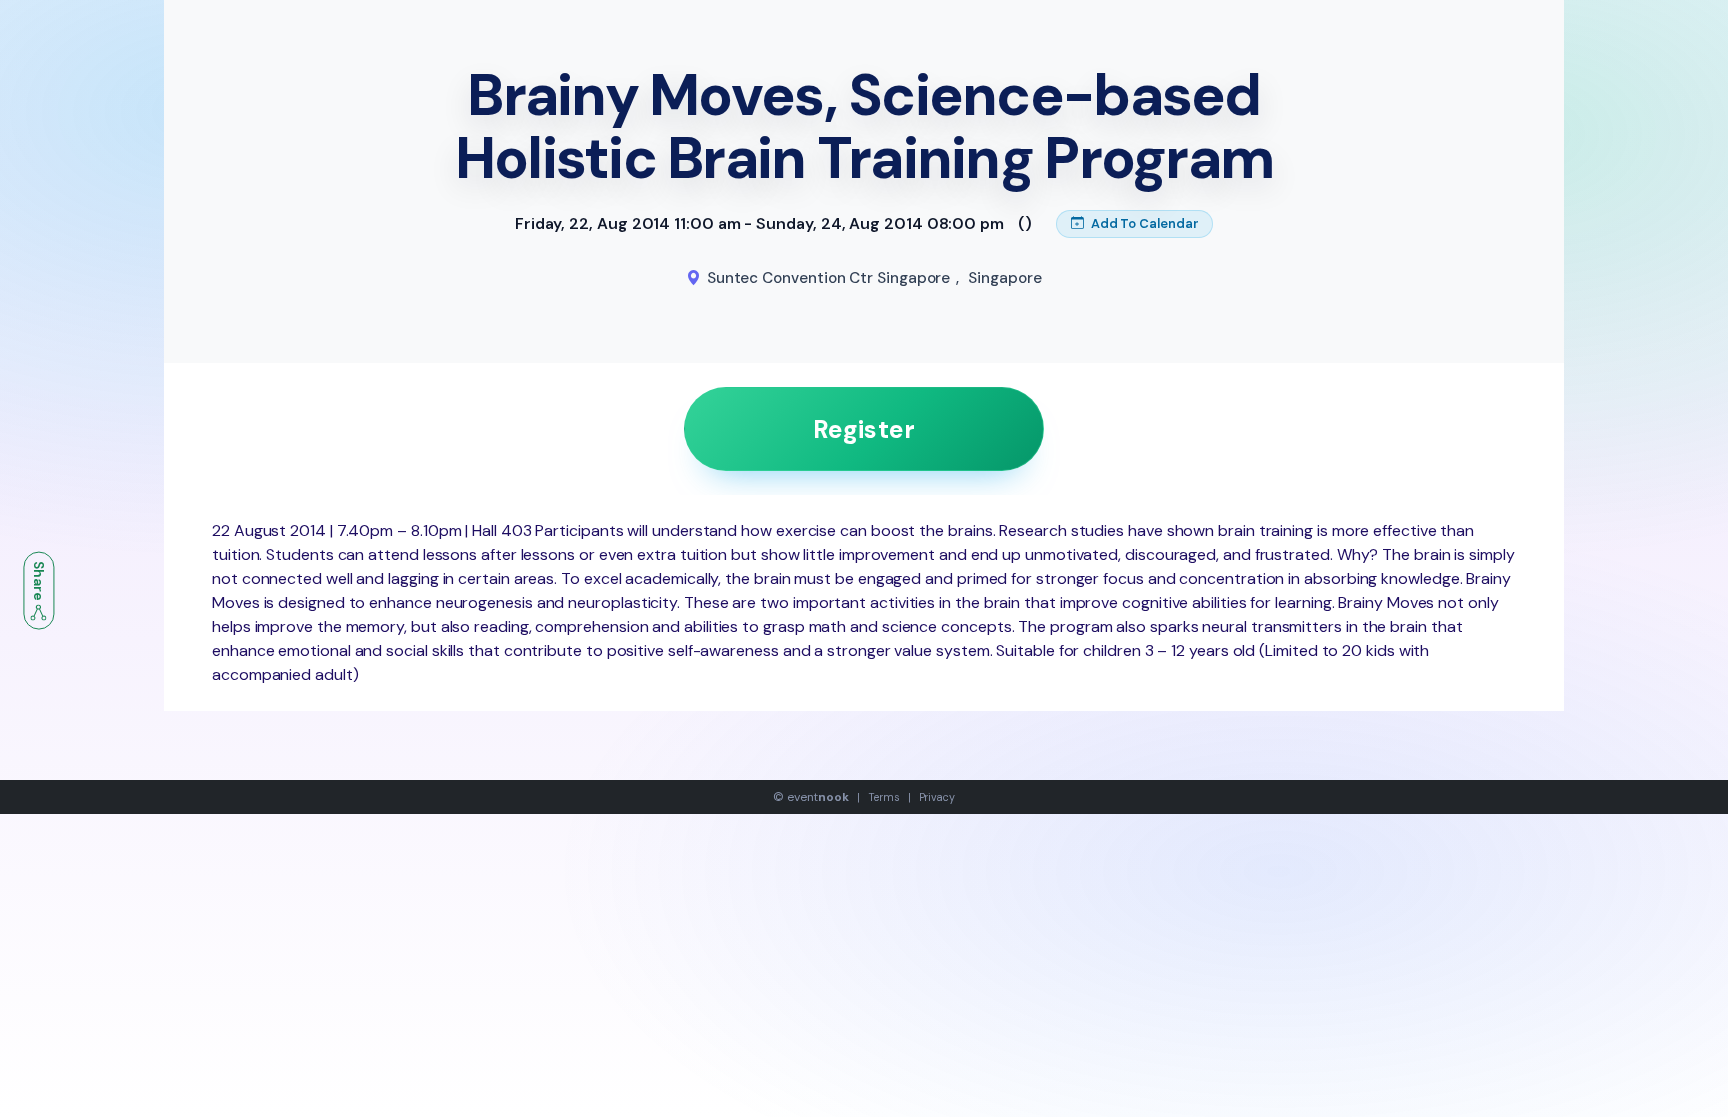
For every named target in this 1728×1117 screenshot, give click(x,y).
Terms (884, 797)
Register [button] (864, 429)
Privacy (937, 797)
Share (39, 582)
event (818, 797)
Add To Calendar (1143, 223)
